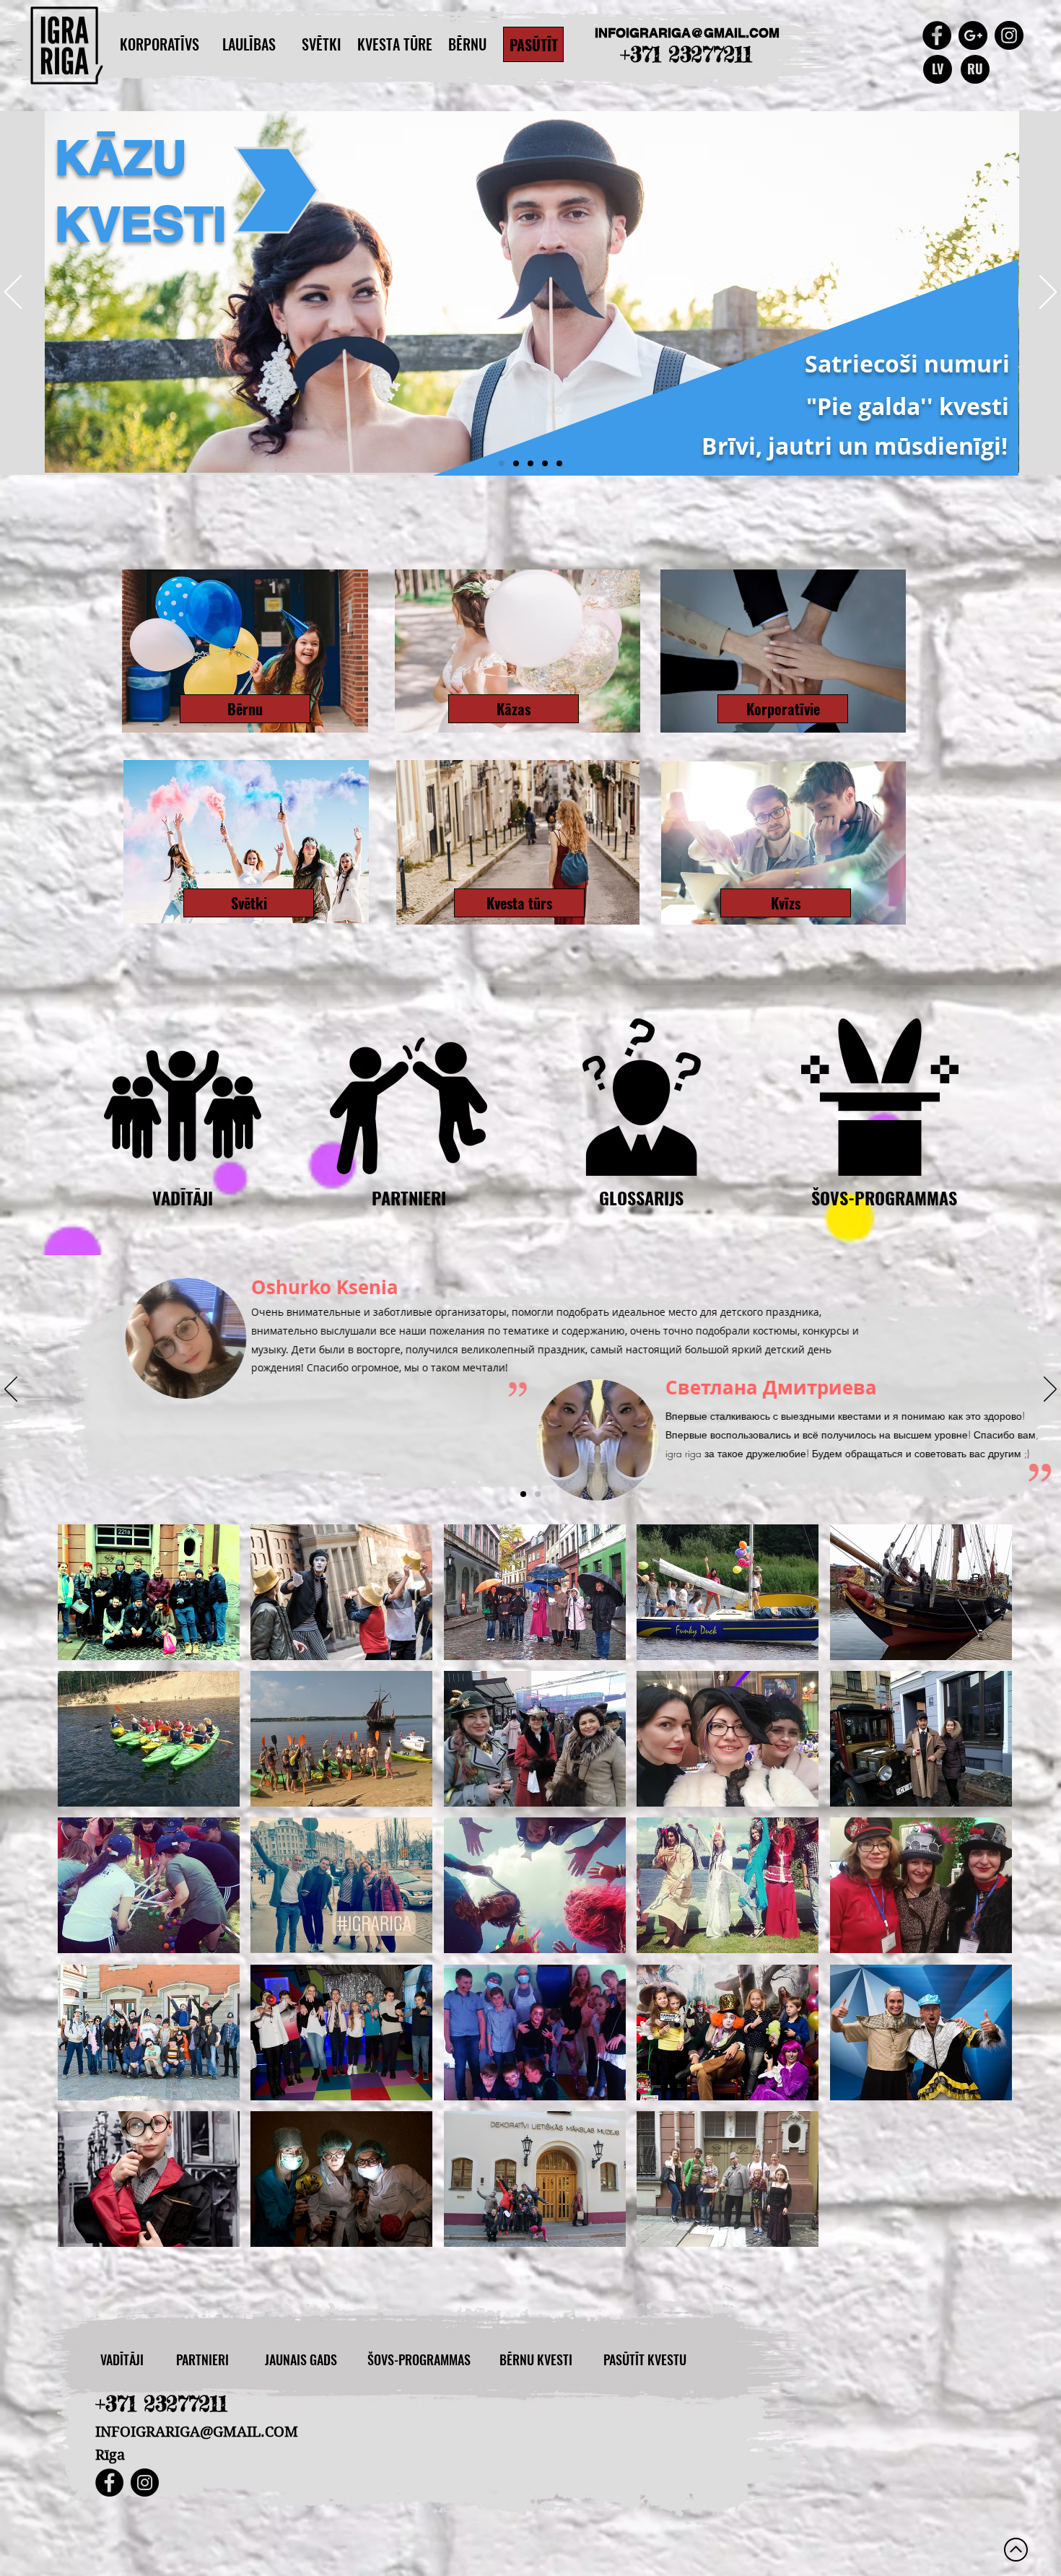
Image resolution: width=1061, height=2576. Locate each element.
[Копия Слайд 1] (538, 1494)
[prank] (559, 463)
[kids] (530, 463)
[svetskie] (516, 463)
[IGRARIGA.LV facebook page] (937, 35)
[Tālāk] (1048, 293)
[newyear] (502, 463)
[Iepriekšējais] (13, 293)
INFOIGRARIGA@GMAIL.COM (687, 33)
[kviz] (545, 463)
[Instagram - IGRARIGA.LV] (1009, 35)
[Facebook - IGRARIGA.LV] (109, 2483)
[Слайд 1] (523, 1494)
